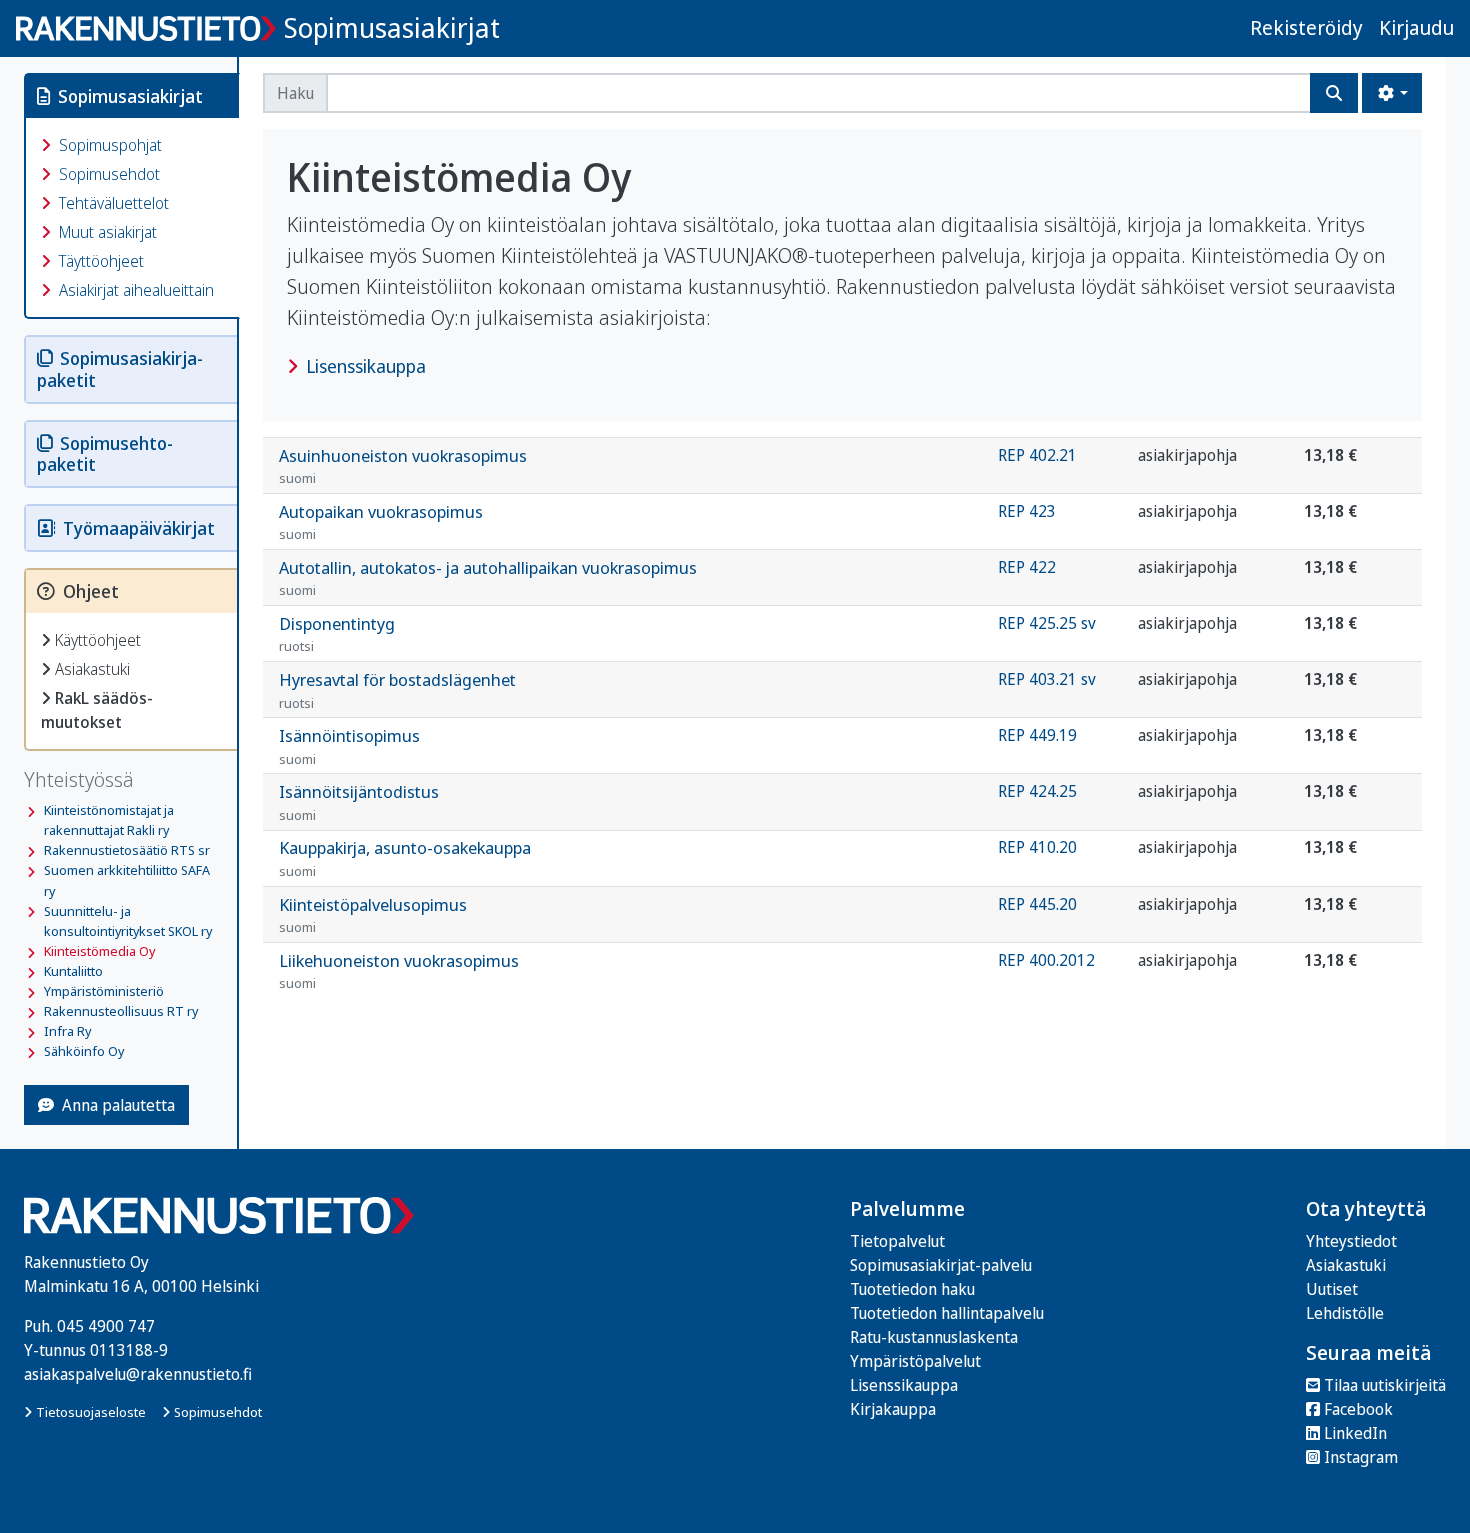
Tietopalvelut (897, 1241)
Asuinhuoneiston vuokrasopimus (403, 466)
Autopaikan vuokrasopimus (381, 522)
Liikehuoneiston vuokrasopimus (399, 971)
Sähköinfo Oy (84, 1051)
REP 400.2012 (1046, 960)
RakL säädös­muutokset (97, 710)
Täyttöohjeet (99, 261)
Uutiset (1332, 1289)
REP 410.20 (1037, 847)
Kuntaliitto (73, 971)
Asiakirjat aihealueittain (134, 290)
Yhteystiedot (1351, 1241)
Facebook (1358, 1409)
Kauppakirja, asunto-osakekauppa (405, 858)
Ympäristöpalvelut (915, 1361)
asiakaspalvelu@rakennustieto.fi (138, 1374)
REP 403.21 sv (1047, 679)
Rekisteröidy (1306, 27)
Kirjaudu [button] (1416, 27)
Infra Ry (67, 1031)
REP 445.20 (1037, 904)
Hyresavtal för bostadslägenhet (397, 690)
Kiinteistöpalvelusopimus (373, 915)
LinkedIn (1355, 1433)
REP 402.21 (1037, 455)
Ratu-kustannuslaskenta (934, 1337)
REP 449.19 (1037, 735)
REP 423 (1027, 511)
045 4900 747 (106, 1326)
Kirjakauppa (893, 1409)
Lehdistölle (1345, 1313)
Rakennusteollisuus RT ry (121, 1011)
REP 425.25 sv (1047, 623)
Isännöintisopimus (349, 746)
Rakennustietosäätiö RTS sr (127, 850)
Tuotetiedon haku (912, 1289)
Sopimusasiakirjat (392, 27)
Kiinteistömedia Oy (99, 951)
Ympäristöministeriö (104, 991)
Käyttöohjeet (98, 640)
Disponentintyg (337, 634)
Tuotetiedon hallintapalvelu (947, 1313)
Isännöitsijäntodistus (359, 802)
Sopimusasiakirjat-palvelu (941, 1265)
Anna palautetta (118, 1105)
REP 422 (1027, 567)
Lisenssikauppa (364, 366)
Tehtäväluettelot (112, 203)
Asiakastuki (92, 669)
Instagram (1361, 1457)
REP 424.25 (1037, 791)
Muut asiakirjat (106, 232)
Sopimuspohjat (108, 145)
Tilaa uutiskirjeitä (1385, 1385)
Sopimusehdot (107, 174)
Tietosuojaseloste (91, 1412)
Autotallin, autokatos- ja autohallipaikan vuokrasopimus (488, 578)
